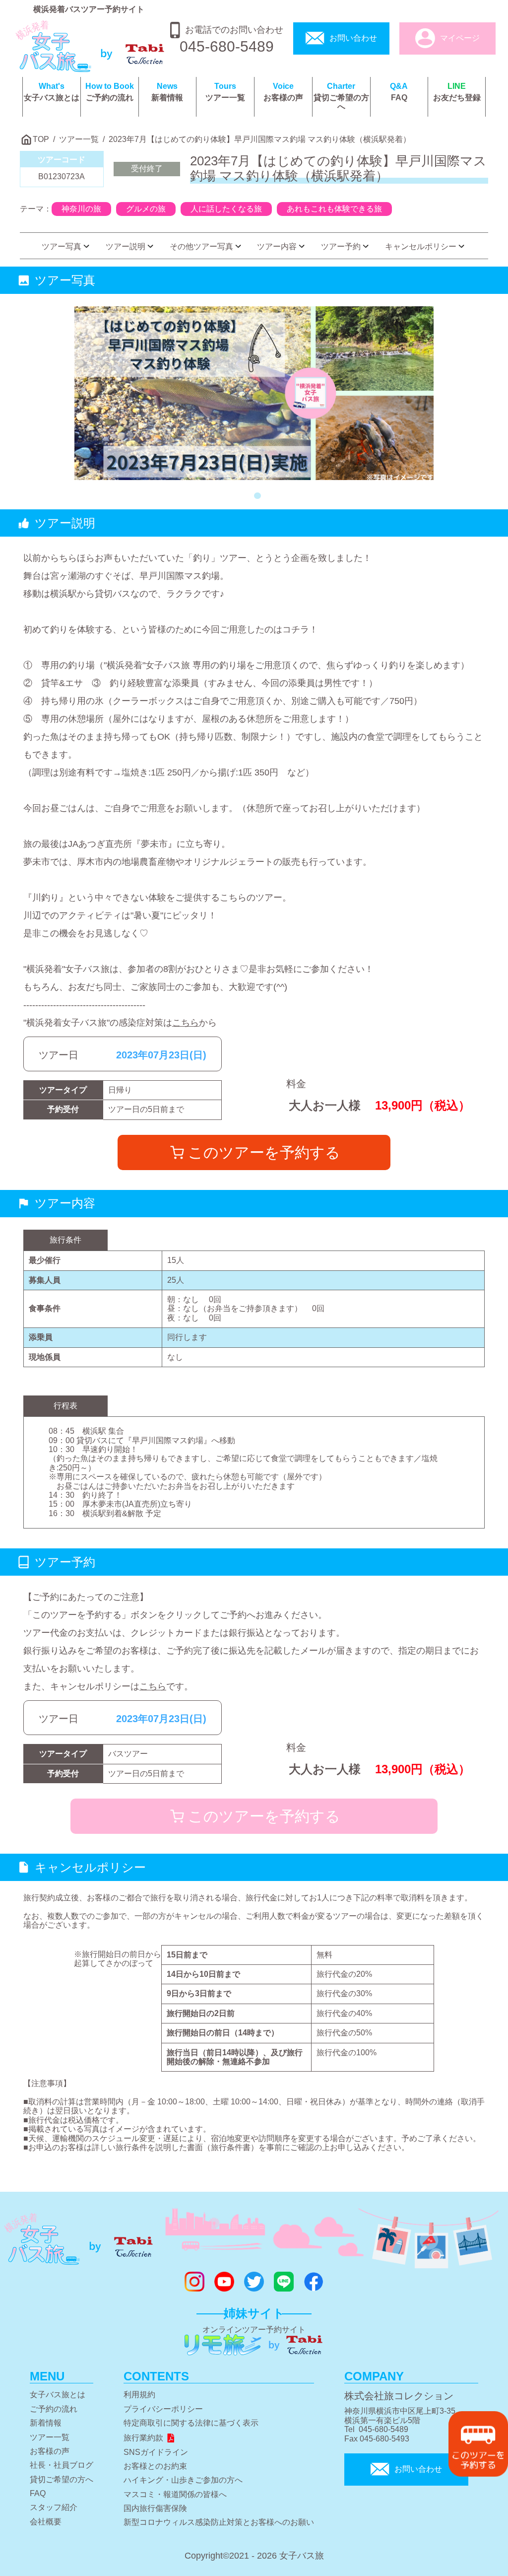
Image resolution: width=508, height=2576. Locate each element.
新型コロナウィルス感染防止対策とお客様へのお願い (219, 2522)
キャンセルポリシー (421, 246)
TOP (41, 139)
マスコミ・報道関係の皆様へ (175, 2494)
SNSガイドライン (156, 2452)
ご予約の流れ (110, 92)
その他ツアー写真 (201, 246)
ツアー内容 (277, 246)
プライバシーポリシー (163, 2409)
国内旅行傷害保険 (155, 2508)
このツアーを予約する (264, 1152)
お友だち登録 (457, 92)
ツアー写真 (62, 246)
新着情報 (167, 92)
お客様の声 (283, 92)
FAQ (399, 92)
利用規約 (139, 2395)
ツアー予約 (341, 246)
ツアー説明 (126, 246)
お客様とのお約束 (155, 2466)
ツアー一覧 (225, 92)
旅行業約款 (143, 2438)
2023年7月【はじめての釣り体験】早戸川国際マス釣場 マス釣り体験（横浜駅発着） (260, 139)
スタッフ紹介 (54, 2507)
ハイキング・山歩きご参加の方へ (183, 2480)
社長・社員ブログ (62, 2465)
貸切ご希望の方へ (341, 97)
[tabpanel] (254, 393)
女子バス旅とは (52, 92)
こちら (186, 1023)
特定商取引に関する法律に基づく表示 (191, 2423)
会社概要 (46, 2522)
